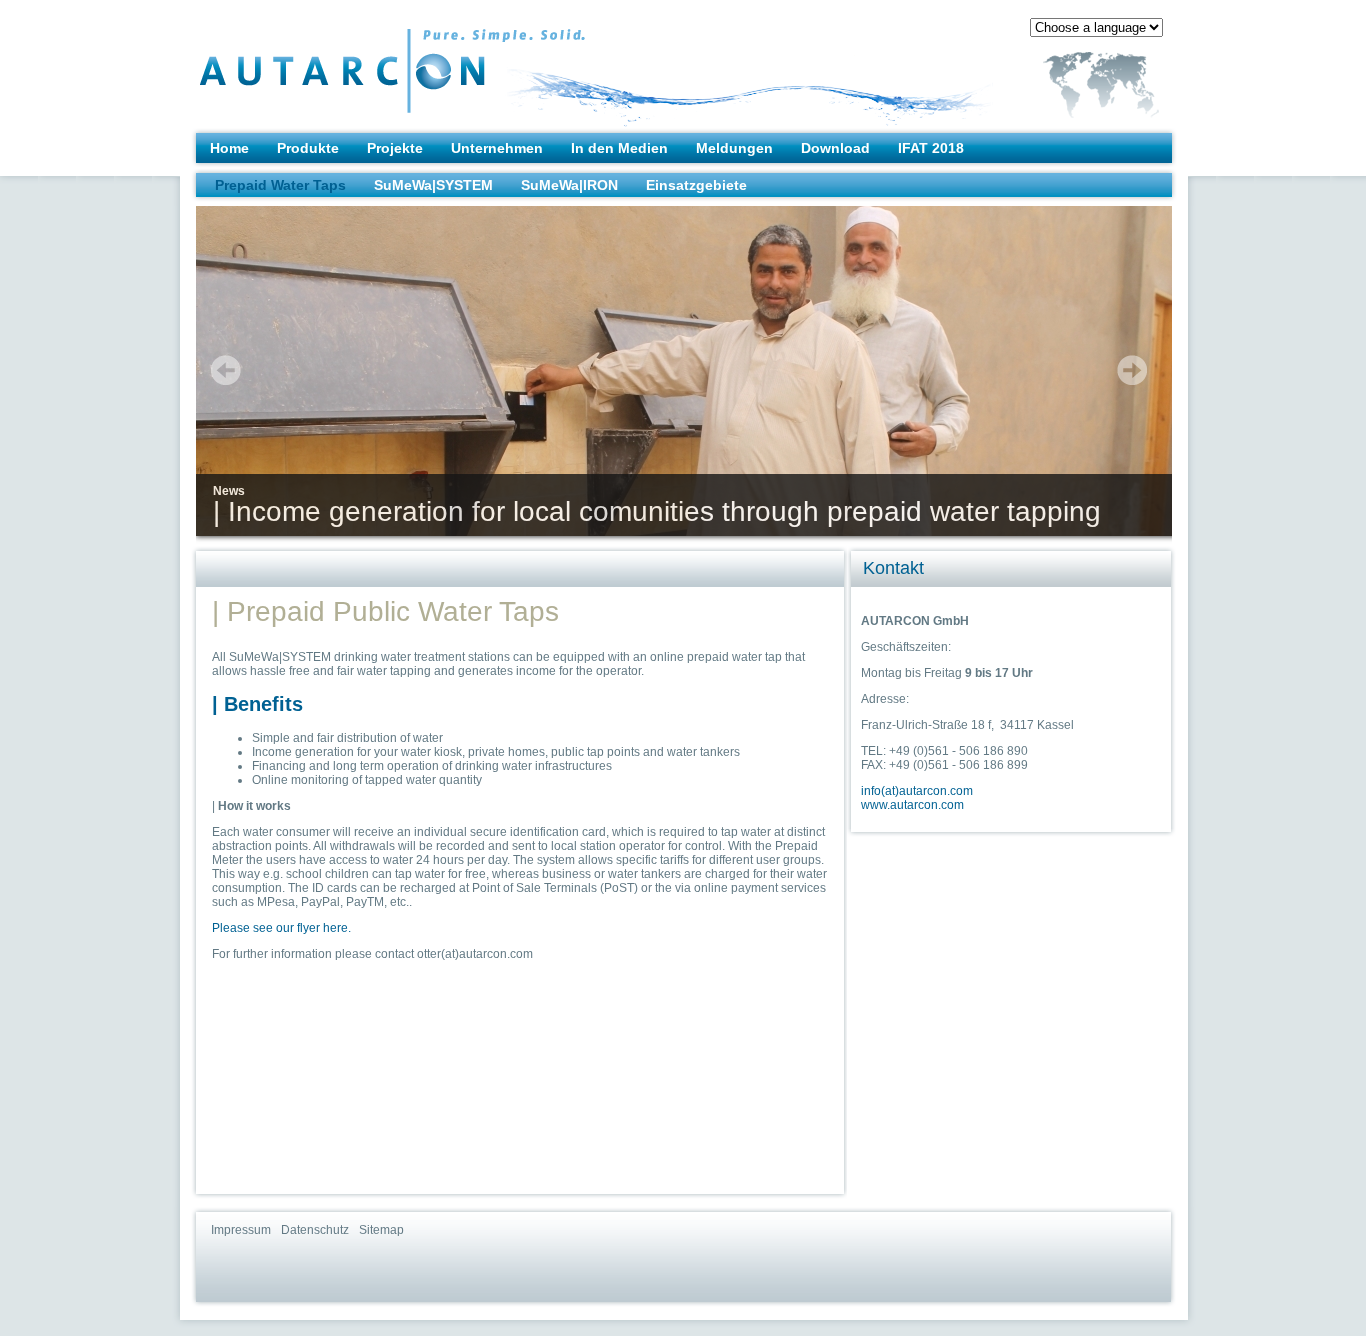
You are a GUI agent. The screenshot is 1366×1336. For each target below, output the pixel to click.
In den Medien (619, 148)
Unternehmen (497, 148)
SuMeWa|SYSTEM (433, 185)
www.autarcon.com (912, 805)
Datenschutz (315, 1230)
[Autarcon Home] (352, 61)
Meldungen (734, 148)
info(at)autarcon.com (917, 791)
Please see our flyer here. (281, 928)
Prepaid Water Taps (280, 185)
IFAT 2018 (931, 148)
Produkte (308, 148)
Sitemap (381, 1230)
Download (835, 148)
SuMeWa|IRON (569, 185)
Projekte (395, 148)
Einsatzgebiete (696, 185)
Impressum (241, 1230)
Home (229, 148)
